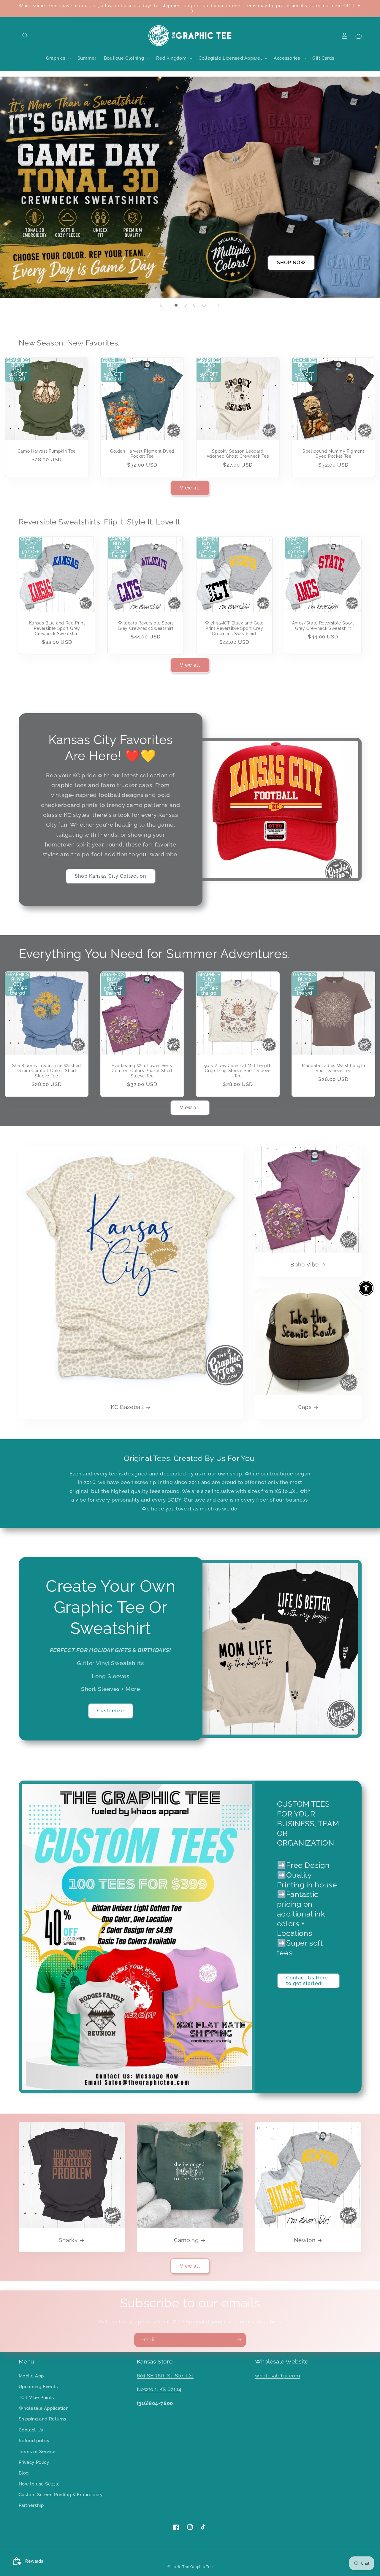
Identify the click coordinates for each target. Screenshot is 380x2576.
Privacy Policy (34, 2462)
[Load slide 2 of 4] (186, 305)
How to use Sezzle (39, 2484)
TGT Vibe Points (36, 2397)
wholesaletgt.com (278, 2376)
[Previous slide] (161, 305)
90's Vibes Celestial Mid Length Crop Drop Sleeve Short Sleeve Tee (238, 1071)
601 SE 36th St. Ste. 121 (165, 2376)
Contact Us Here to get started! (307, 1981)
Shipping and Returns (43, 2419)
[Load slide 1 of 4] (176, 305)
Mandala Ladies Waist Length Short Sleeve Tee (333, 1068)
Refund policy (34, 2441)
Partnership (31, 2505)
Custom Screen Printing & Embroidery (61, 2495)
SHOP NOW (291, 263)
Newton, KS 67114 (159, 2389)
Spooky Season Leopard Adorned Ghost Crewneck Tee (238, 454)
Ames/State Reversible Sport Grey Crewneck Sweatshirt (323, 626)
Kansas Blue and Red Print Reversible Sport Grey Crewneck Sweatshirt (57, 628)
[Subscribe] (239, 2340)
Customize (110, 1711)
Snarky (68, 2240)
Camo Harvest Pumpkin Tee (47, 451)
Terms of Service (37, 2451)
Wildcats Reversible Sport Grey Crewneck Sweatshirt (146, 626)
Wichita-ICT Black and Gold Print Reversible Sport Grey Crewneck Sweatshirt (234, 628)
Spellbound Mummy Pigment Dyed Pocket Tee (333, 454)
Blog (24, 2473)
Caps (305, 1407)
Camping (186, 2240)
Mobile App (31, 2376)
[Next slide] (219, 305)
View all (190, 488)
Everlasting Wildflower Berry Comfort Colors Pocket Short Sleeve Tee (142, 1071)
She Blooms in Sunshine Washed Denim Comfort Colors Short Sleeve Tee (47, 1071)
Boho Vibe (305, 1264)
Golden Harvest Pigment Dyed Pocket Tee (142, 454)
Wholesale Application (44, 2408)
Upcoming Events (38, 2386)
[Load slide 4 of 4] (204, 305)
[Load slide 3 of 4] (195, 305)
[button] (26, 36)
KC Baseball (127, 1407)
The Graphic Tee (197, 2567)
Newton (305, 2240)
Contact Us (31, 2430)
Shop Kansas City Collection (110, 876)
